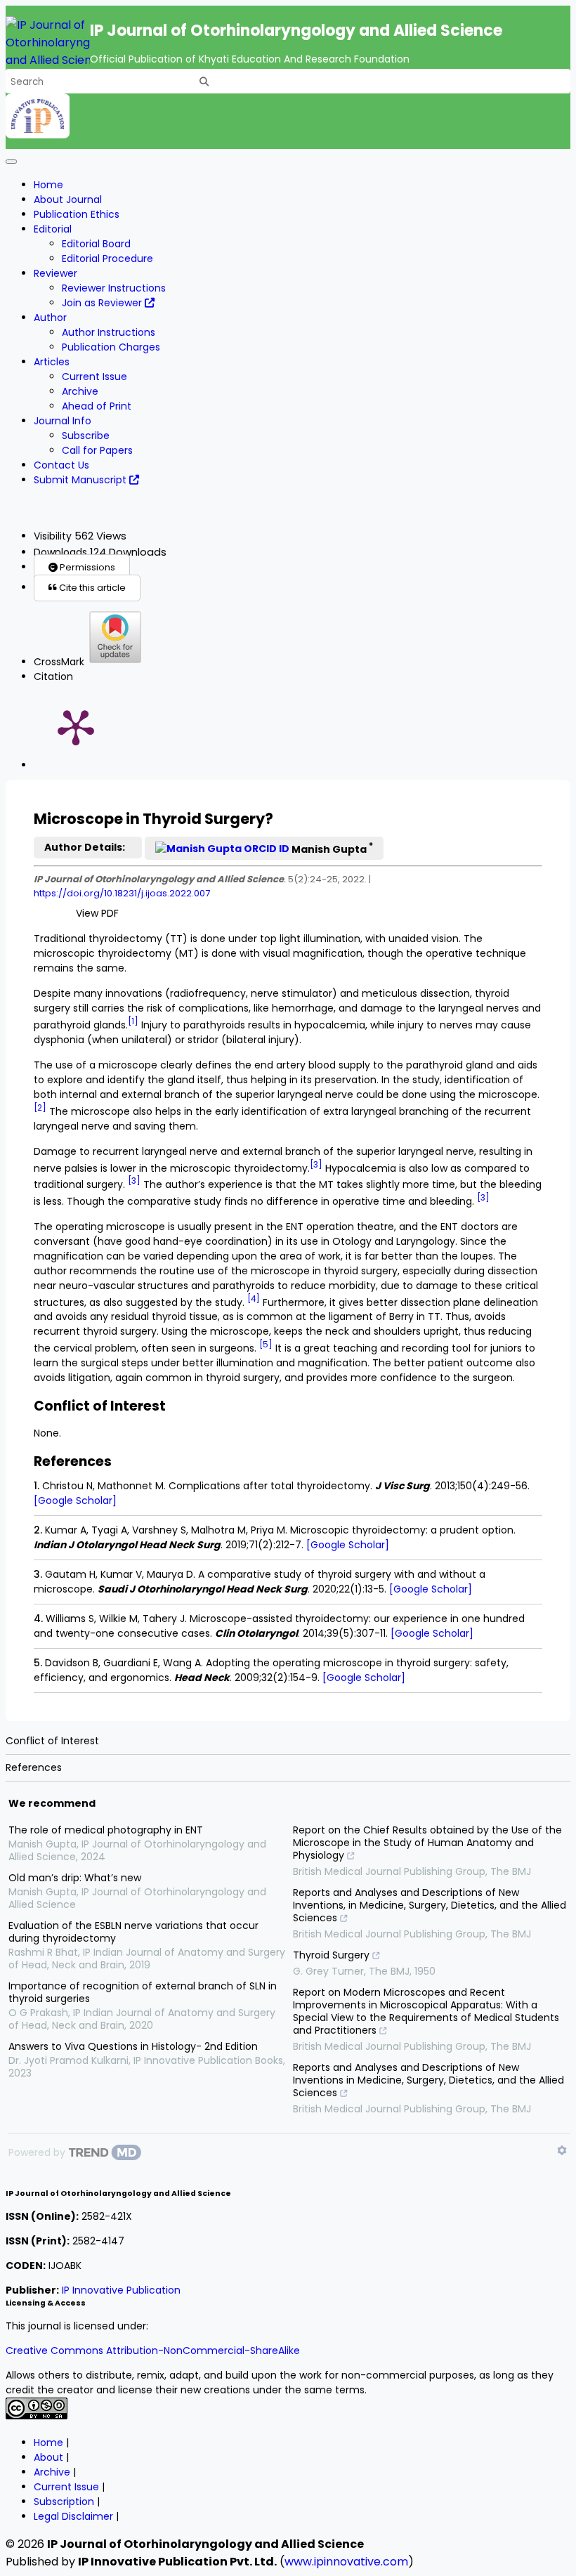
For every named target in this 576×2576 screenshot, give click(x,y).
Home (48, 185)
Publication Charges (111, 347)
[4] (254, 1299)
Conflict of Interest (52, 1741)
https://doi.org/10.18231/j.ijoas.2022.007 (122, 893)
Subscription (64, 2502)
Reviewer (55, 273)
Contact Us (61, 465)
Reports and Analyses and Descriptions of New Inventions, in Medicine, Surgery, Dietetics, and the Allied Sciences (430, 1905)
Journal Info (63, 421)
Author (50, 318)
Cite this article (91, 588)
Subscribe (86, 436)
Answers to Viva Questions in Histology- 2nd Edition (133, 2046)
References (34, 1767)
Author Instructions (109, 332)
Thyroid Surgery (331, 1955)
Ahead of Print (97, 406)
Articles (52, 362)
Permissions (86, 567)
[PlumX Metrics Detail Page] (76, 726)
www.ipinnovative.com (346, 2562)
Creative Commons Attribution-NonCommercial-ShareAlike (153, 2351)
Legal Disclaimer (73, 2516)
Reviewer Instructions (114, 288)
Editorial (53, 229)
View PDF (97, 913)
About (48, 2457)
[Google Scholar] (75, 1501)
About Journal (68, 200)
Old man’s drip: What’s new (75, 1878)
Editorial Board (96, 244)
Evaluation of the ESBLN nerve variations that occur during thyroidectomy (133, 1932)
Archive (80, 391)
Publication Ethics (77, 214)
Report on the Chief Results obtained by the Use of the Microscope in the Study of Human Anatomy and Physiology (427, 1843)
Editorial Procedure (107, 259)
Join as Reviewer (103, 303)
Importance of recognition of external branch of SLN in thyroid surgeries (143, 1992)
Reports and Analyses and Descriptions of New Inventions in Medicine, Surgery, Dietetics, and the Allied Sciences (428, 2080)
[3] (316, 1165)
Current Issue (94, 377)
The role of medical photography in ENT (106, 1830)
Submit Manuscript (81, 480)
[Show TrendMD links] (562, 2150)
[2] (40, 1108)
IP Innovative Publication (121, 2290)
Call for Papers (97, 450)
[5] (266, 1345)
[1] (133, 1021)
